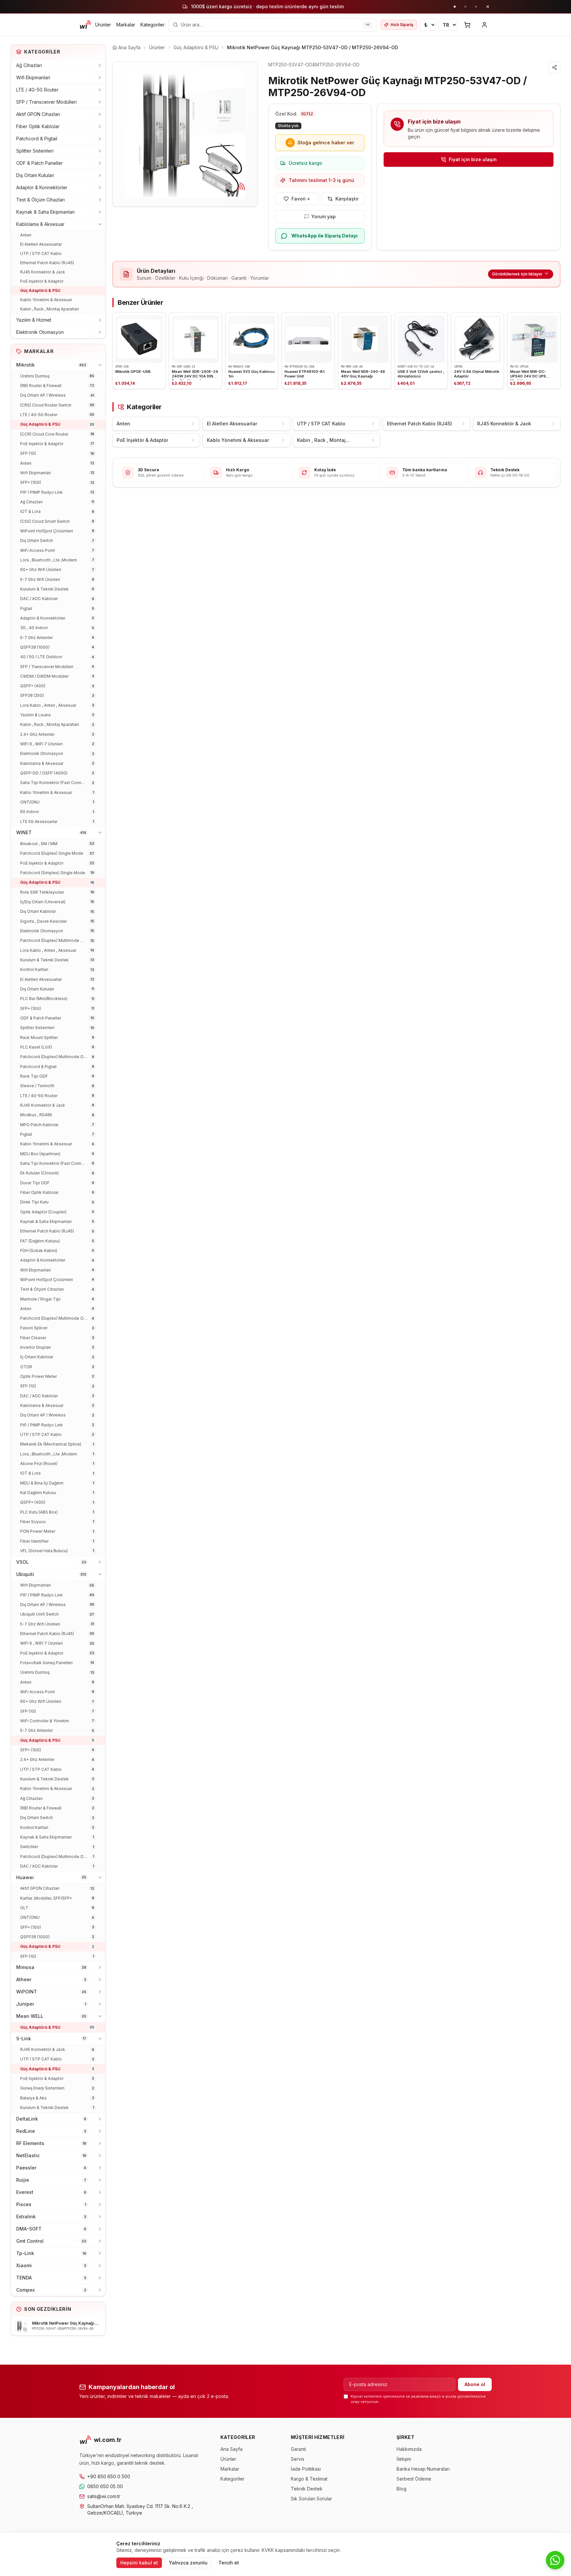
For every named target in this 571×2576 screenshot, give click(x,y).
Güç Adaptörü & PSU (40, 290)
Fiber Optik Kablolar (38, 126)
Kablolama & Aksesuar (40, 224)
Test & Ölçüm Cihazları (40, 200)
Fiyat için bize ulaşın (473, 159)
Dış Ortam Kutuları (35, 175)
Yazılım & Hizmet (34, 320)
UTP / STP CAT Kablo (41, 253)
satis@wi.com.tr (104, 2496)
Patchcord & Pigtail (37, 139)
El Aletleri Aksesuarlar (41, 244)
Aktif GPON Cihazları (38, 114)
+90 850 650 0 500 (109, 2476)
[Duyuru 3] (476, 7)
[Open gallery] (185, 134)
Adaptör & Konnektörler (42, 187)
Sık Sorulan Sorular (311, 2499)
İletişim (404, 2459)
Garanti (298, 2449)
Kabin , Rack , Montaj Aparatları (50, 309)
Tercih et (229, 2563)
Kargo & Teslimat (309, 2479)
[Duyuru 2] (465, 7)
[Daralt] (99, 224)
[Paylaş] (554, 67)
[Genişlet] (99, 65)
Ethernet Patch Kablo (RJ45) (47, 263)
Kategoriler (152, 25)
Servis (298, 2459)
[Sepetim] (467, 25)
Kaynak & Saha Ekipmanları (45, 212)
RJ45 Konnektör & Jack (43, 272)
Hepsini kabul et (139, 2563)
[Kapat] (488, 7)
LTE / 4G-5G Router (37, 90)
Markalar (126, 25)
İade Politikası (306, 2469)
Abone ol (475, 2384)
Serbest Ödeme (414, 2479)
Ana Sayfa (231, 2449)
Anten (26, 235)
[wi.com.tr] (85, 25)
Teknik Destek (307, 2489)
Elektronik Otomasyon (40, 332)
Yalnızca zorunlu (188, 2563)
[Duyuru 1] (455, 7)
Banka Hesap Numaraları (423, 2469)
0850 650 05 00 (105, 2486)
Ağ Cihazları (29, 65)
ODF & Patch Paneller (39, 163)
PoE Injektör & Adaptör (42, 281)
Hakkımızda (409, 2449)
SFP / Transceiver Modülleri (46, 102)
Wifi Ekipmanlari (33, 77)
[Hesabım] (484, 25)
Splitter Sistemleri (35, 151)
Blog (401, 2489)
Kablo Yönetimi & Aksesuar (46, 300)
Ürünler (103, 25)
